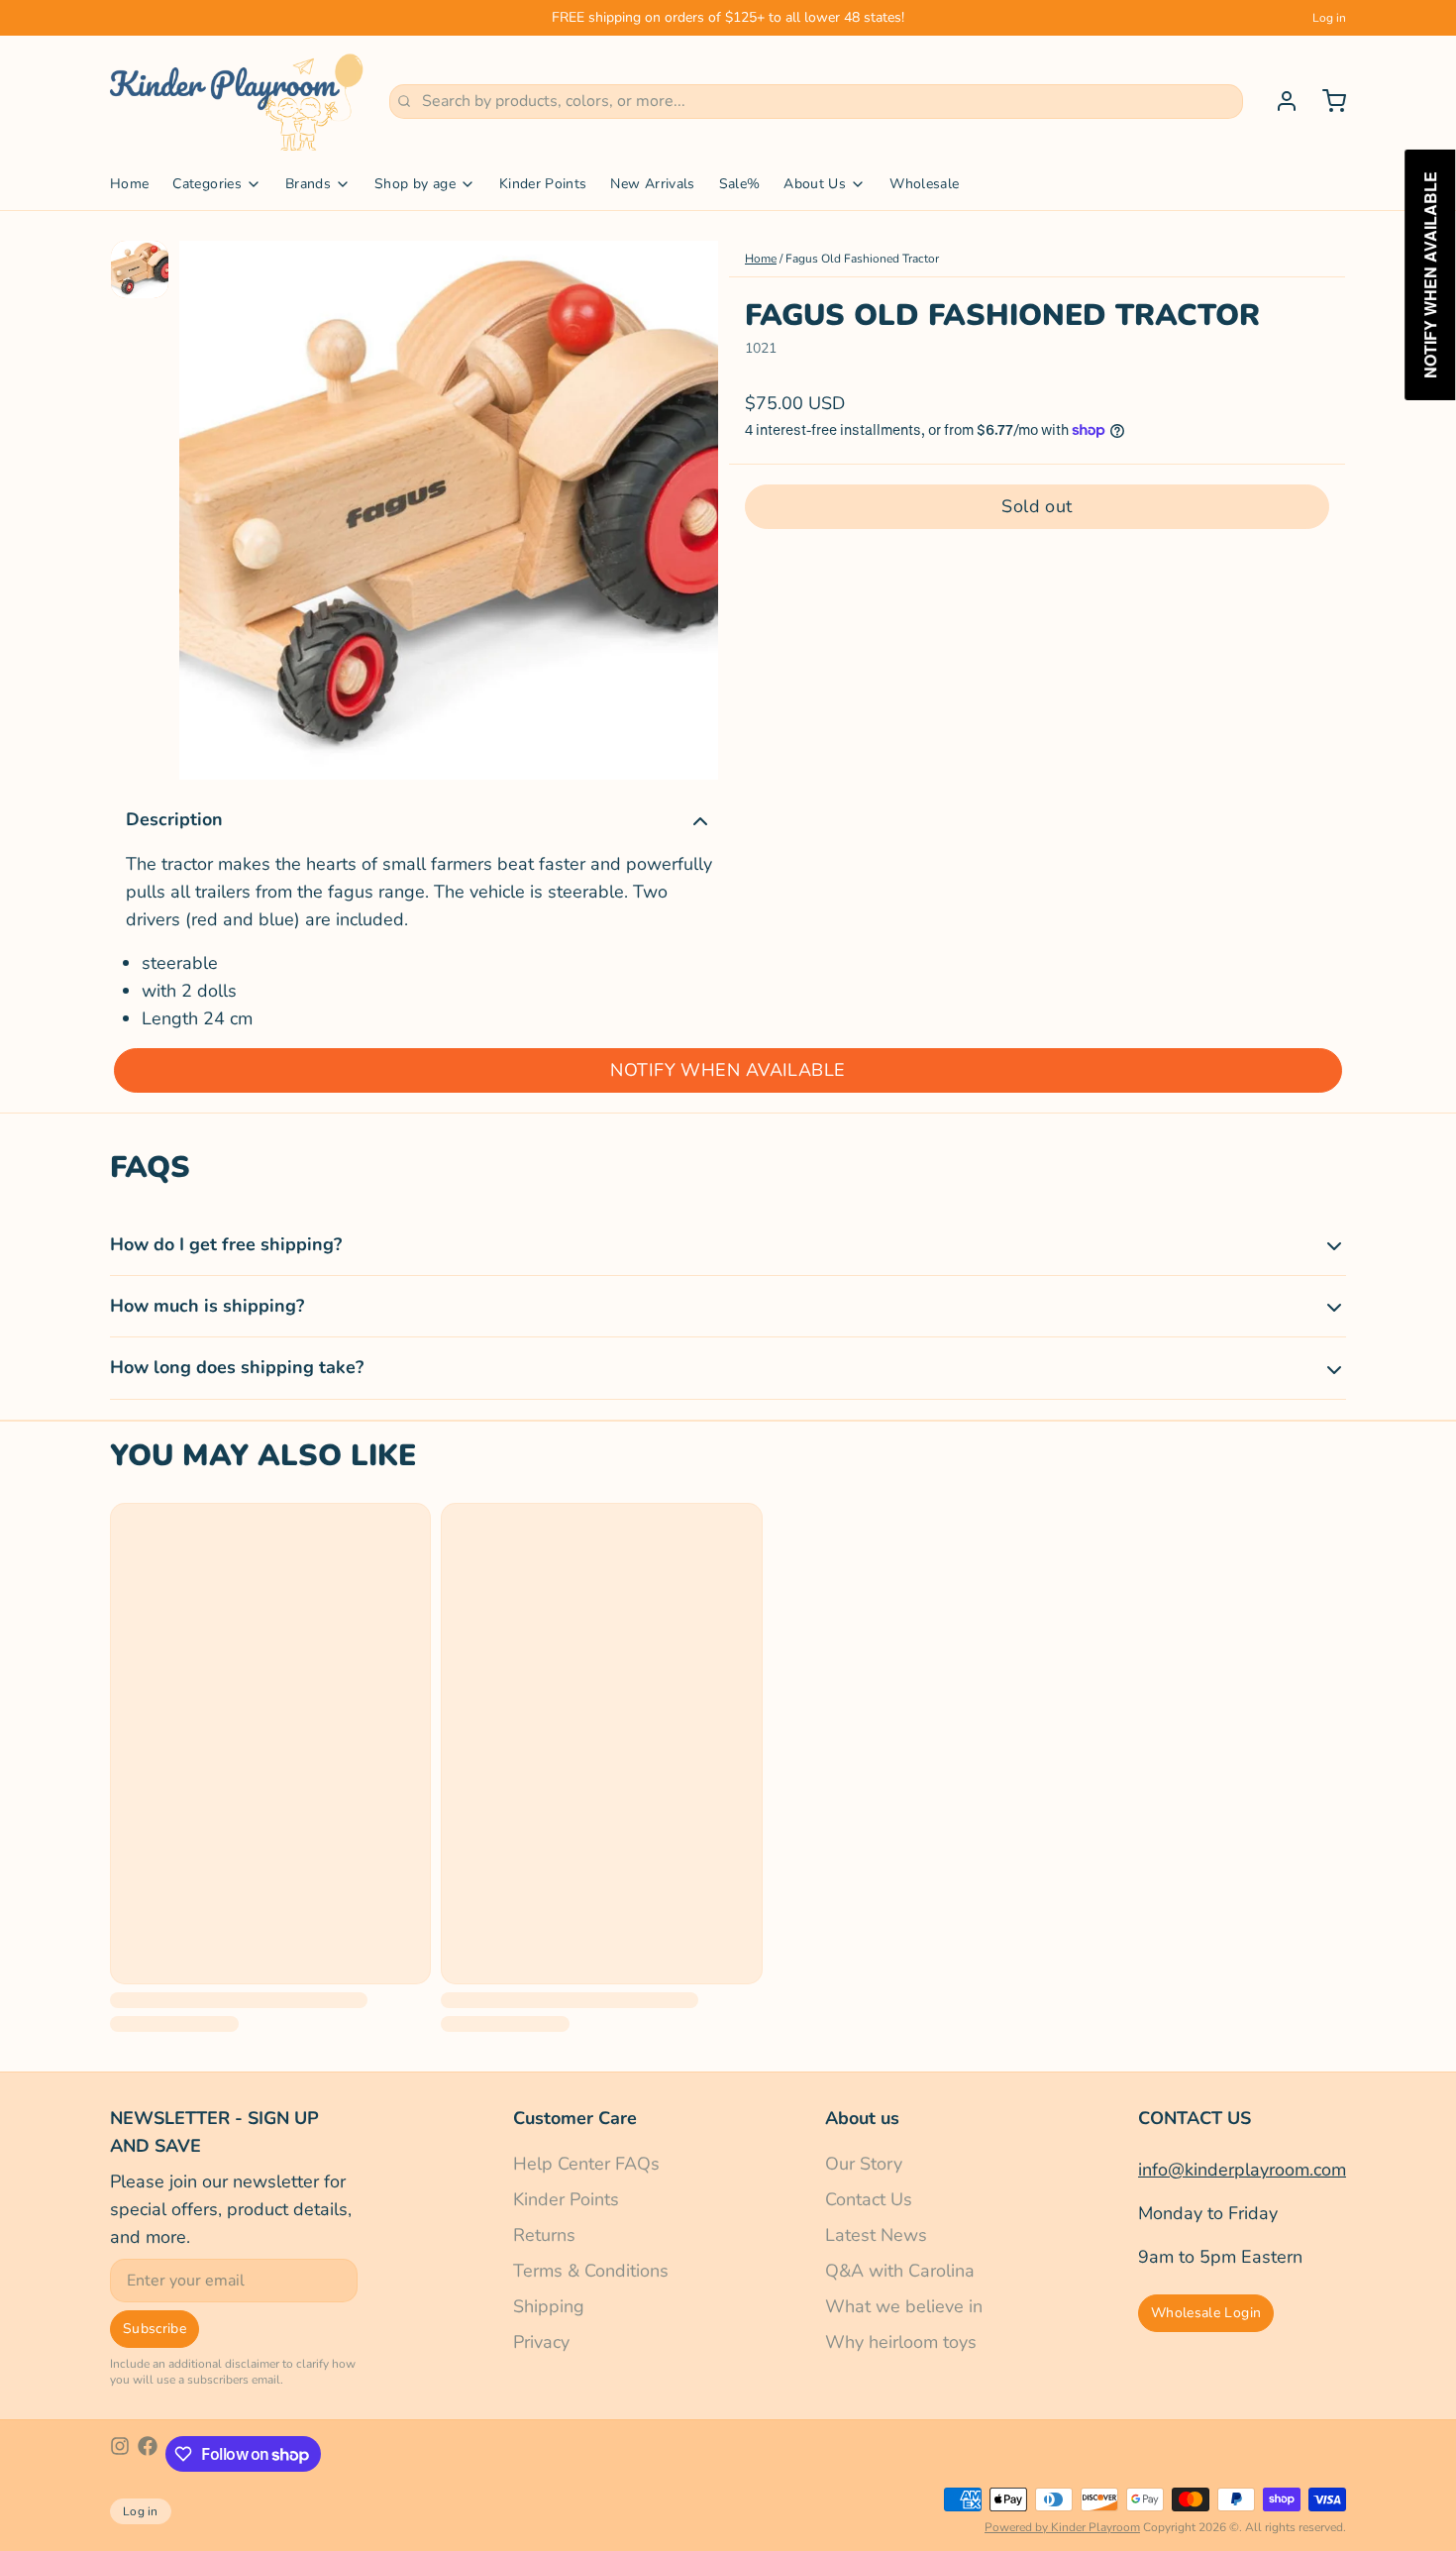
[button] (1037, 506)
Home (129, 184)
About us (862, 2118)
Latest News (876, 2235)
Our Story (864, 2164)
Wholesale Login (1206, 2313)
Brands (308, 184)
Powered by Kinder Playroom (1062, 2527)
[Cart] (1326, 101)
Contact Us (869, 2199)
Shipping (549, 2306)
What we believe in (904, 2306)
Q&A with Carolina (900, 2271)
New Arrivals (652, 184)
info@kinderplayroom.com (1242, 2170)
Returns (544, 2235)
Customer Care (575, 2118)
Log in (1329, 18)
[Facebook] (148, 2454)
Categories (207, 184)
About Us (815, 184)
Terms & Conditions (591, 2271)
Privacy (541, 2342)
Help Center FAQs (586, 2164)
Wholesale (924, 184)
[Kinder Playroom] (238, 101)
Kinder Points (543, 184)
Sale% (740, 184)
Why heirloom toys (901, 2342)
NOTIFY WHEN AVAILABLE (728, 1070)
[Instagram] (120, 2454)
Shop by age (415, 184)
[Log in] (1279, 101)
